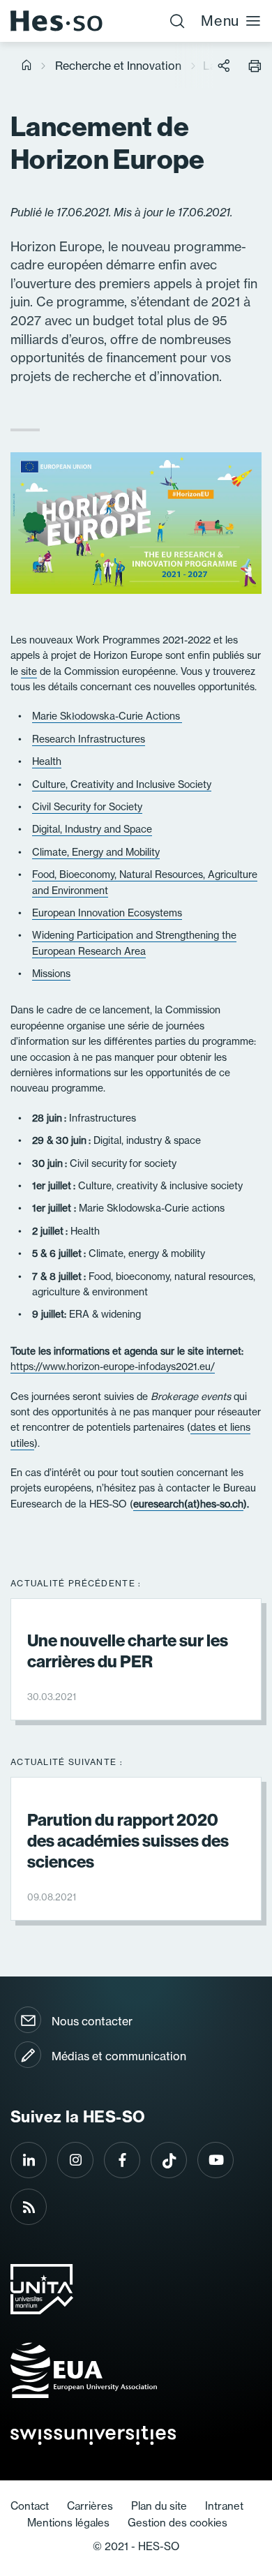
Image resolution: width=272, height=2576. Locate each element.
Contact (30, 2506)
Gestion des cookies (177, 2523)
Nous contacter (92, 2021)
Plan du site (159, 2506)
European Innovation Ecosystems (107, 913)
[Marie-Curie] (181, 716)
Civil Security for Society (87, 807)
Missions (51, 974)
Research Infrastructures (89, 739)
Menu (220, 21)
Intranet (224, 2506)
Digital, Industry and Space (92, 829)
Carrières (90, 2506)
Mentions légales (68, 2523)
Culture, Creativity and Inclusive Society (122, 784)
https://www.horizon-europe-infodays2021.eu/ (113, 1367)
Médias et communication (119, 2056)
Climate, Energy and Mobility (96, 852)
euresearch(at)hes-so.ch (188, 1504)
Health (47, 761)
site (29, 671)
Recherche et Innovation (118, 66)
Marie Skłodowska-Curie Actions (106, 716)
